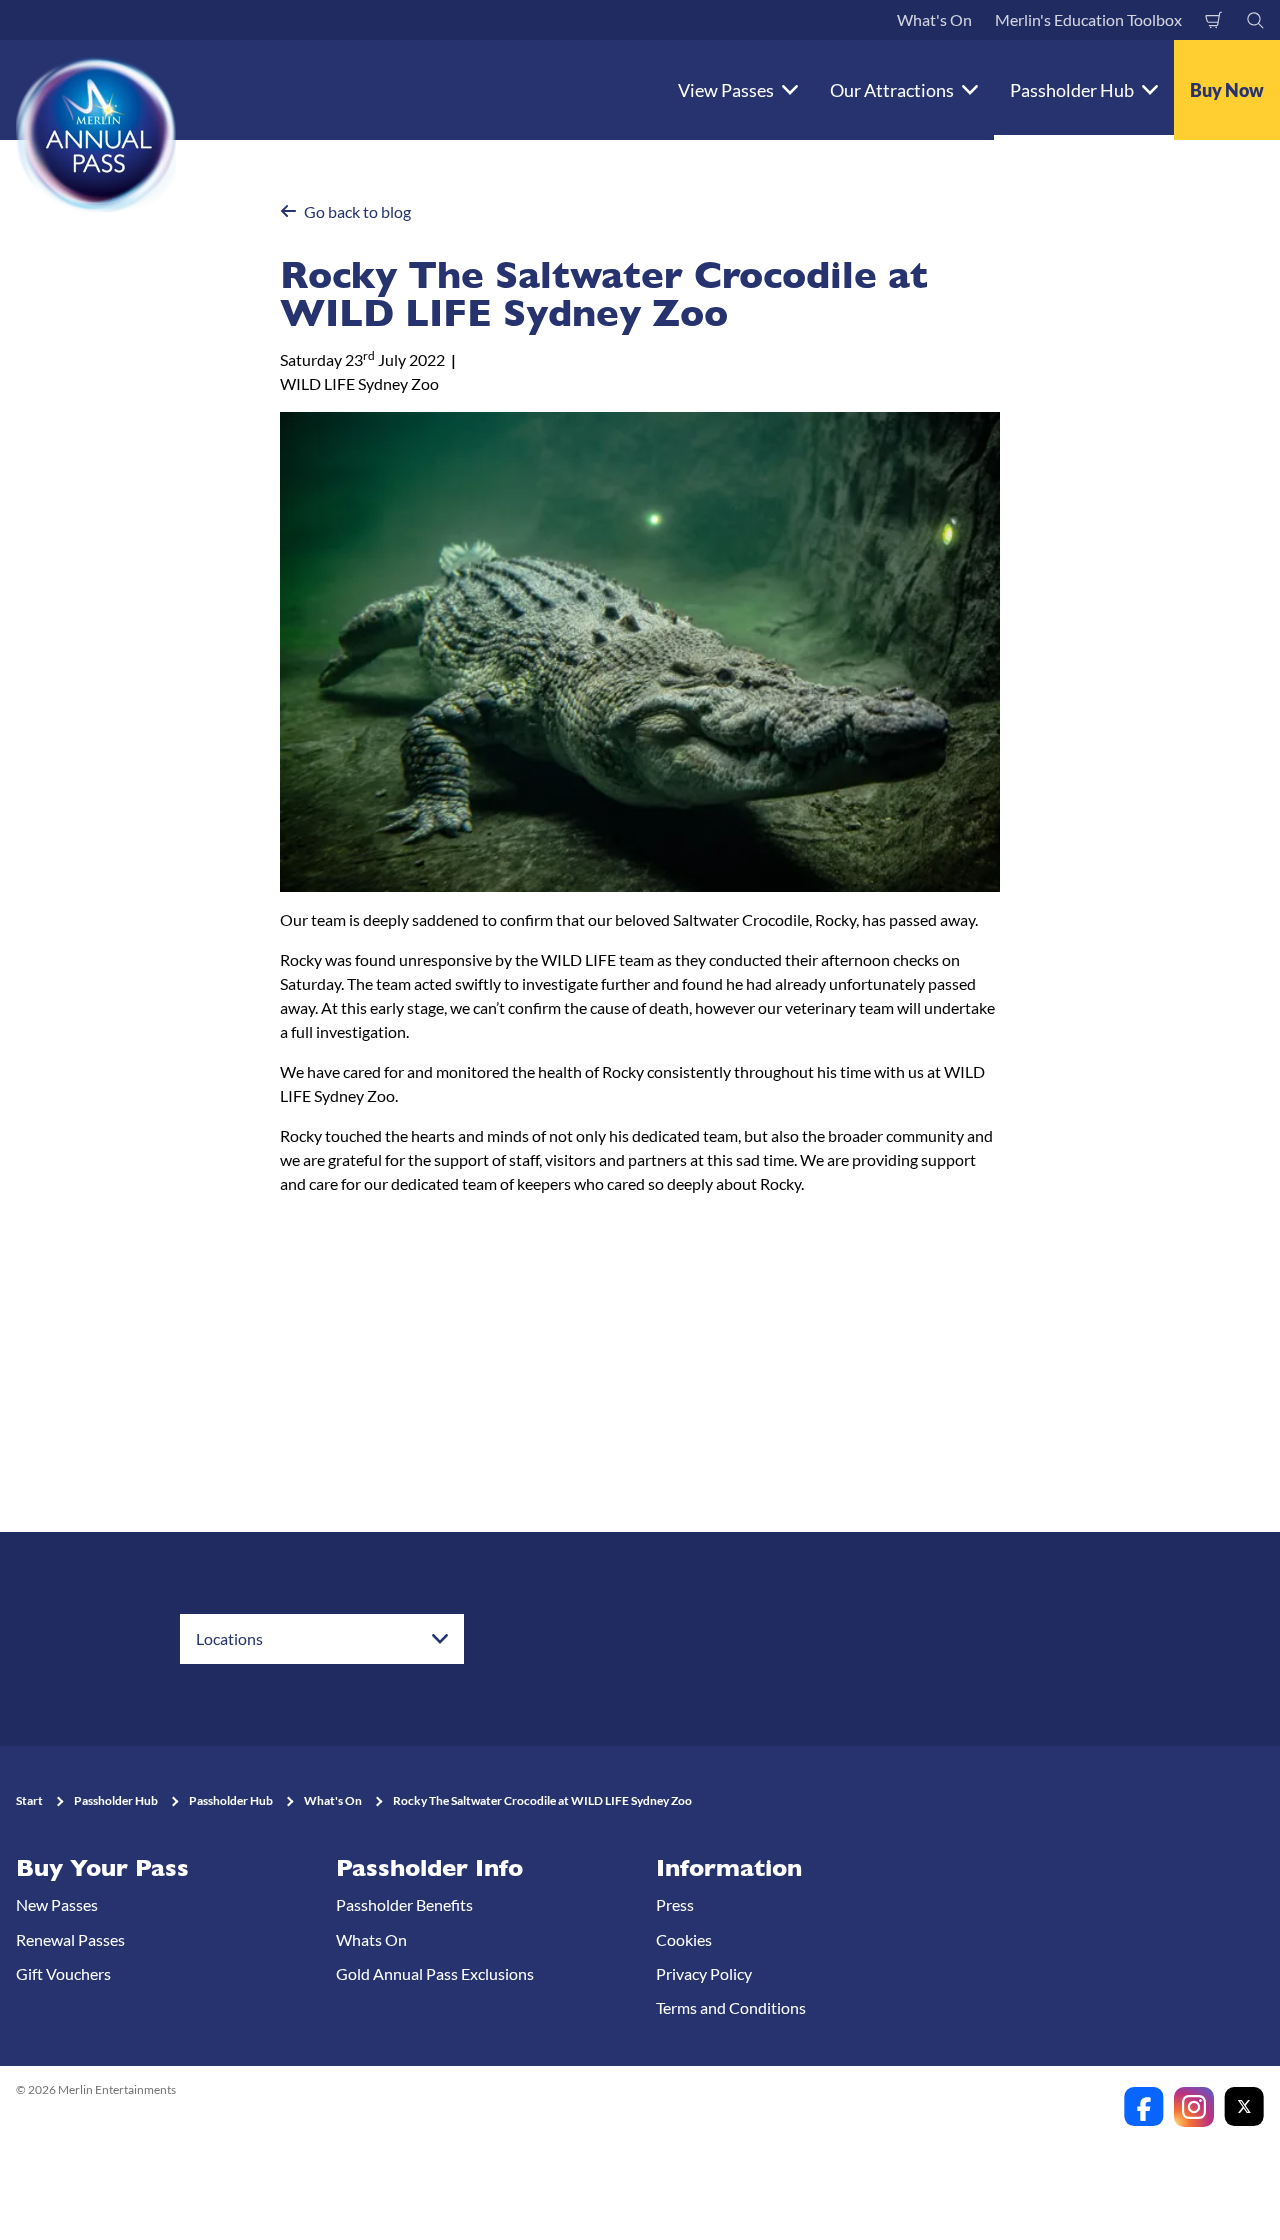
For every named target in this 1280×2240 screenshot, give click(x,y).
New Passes (57, 1904)
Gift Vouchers (63, 1973)
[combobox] (322, 1639)
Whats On (371, 1939)
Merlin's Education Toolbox (1088, 19)
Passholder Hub (116, 1800)
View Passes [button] (726, 90)
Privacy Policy (704, 1973)
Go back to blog (357, 211)
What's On (934, 19)
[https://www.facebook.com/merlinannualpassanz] (1144, 2107)
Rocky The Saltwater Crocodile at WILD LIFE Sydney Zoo (542, 1800)
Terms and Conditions (731, 2007)
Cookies (684, 1939)
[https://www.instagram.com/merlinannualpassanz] (1194, 2107)
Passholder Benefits (404, 1904)
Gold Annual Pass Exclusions (435, 1973)
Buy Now (1227, 90)
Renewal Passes (70, 1939)
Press (675, 1904)
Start (29, 1800)
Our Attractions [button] (892, 90)
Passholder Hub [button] (1072, 90)
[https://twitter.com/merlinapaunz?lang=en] (1244, 2107)
